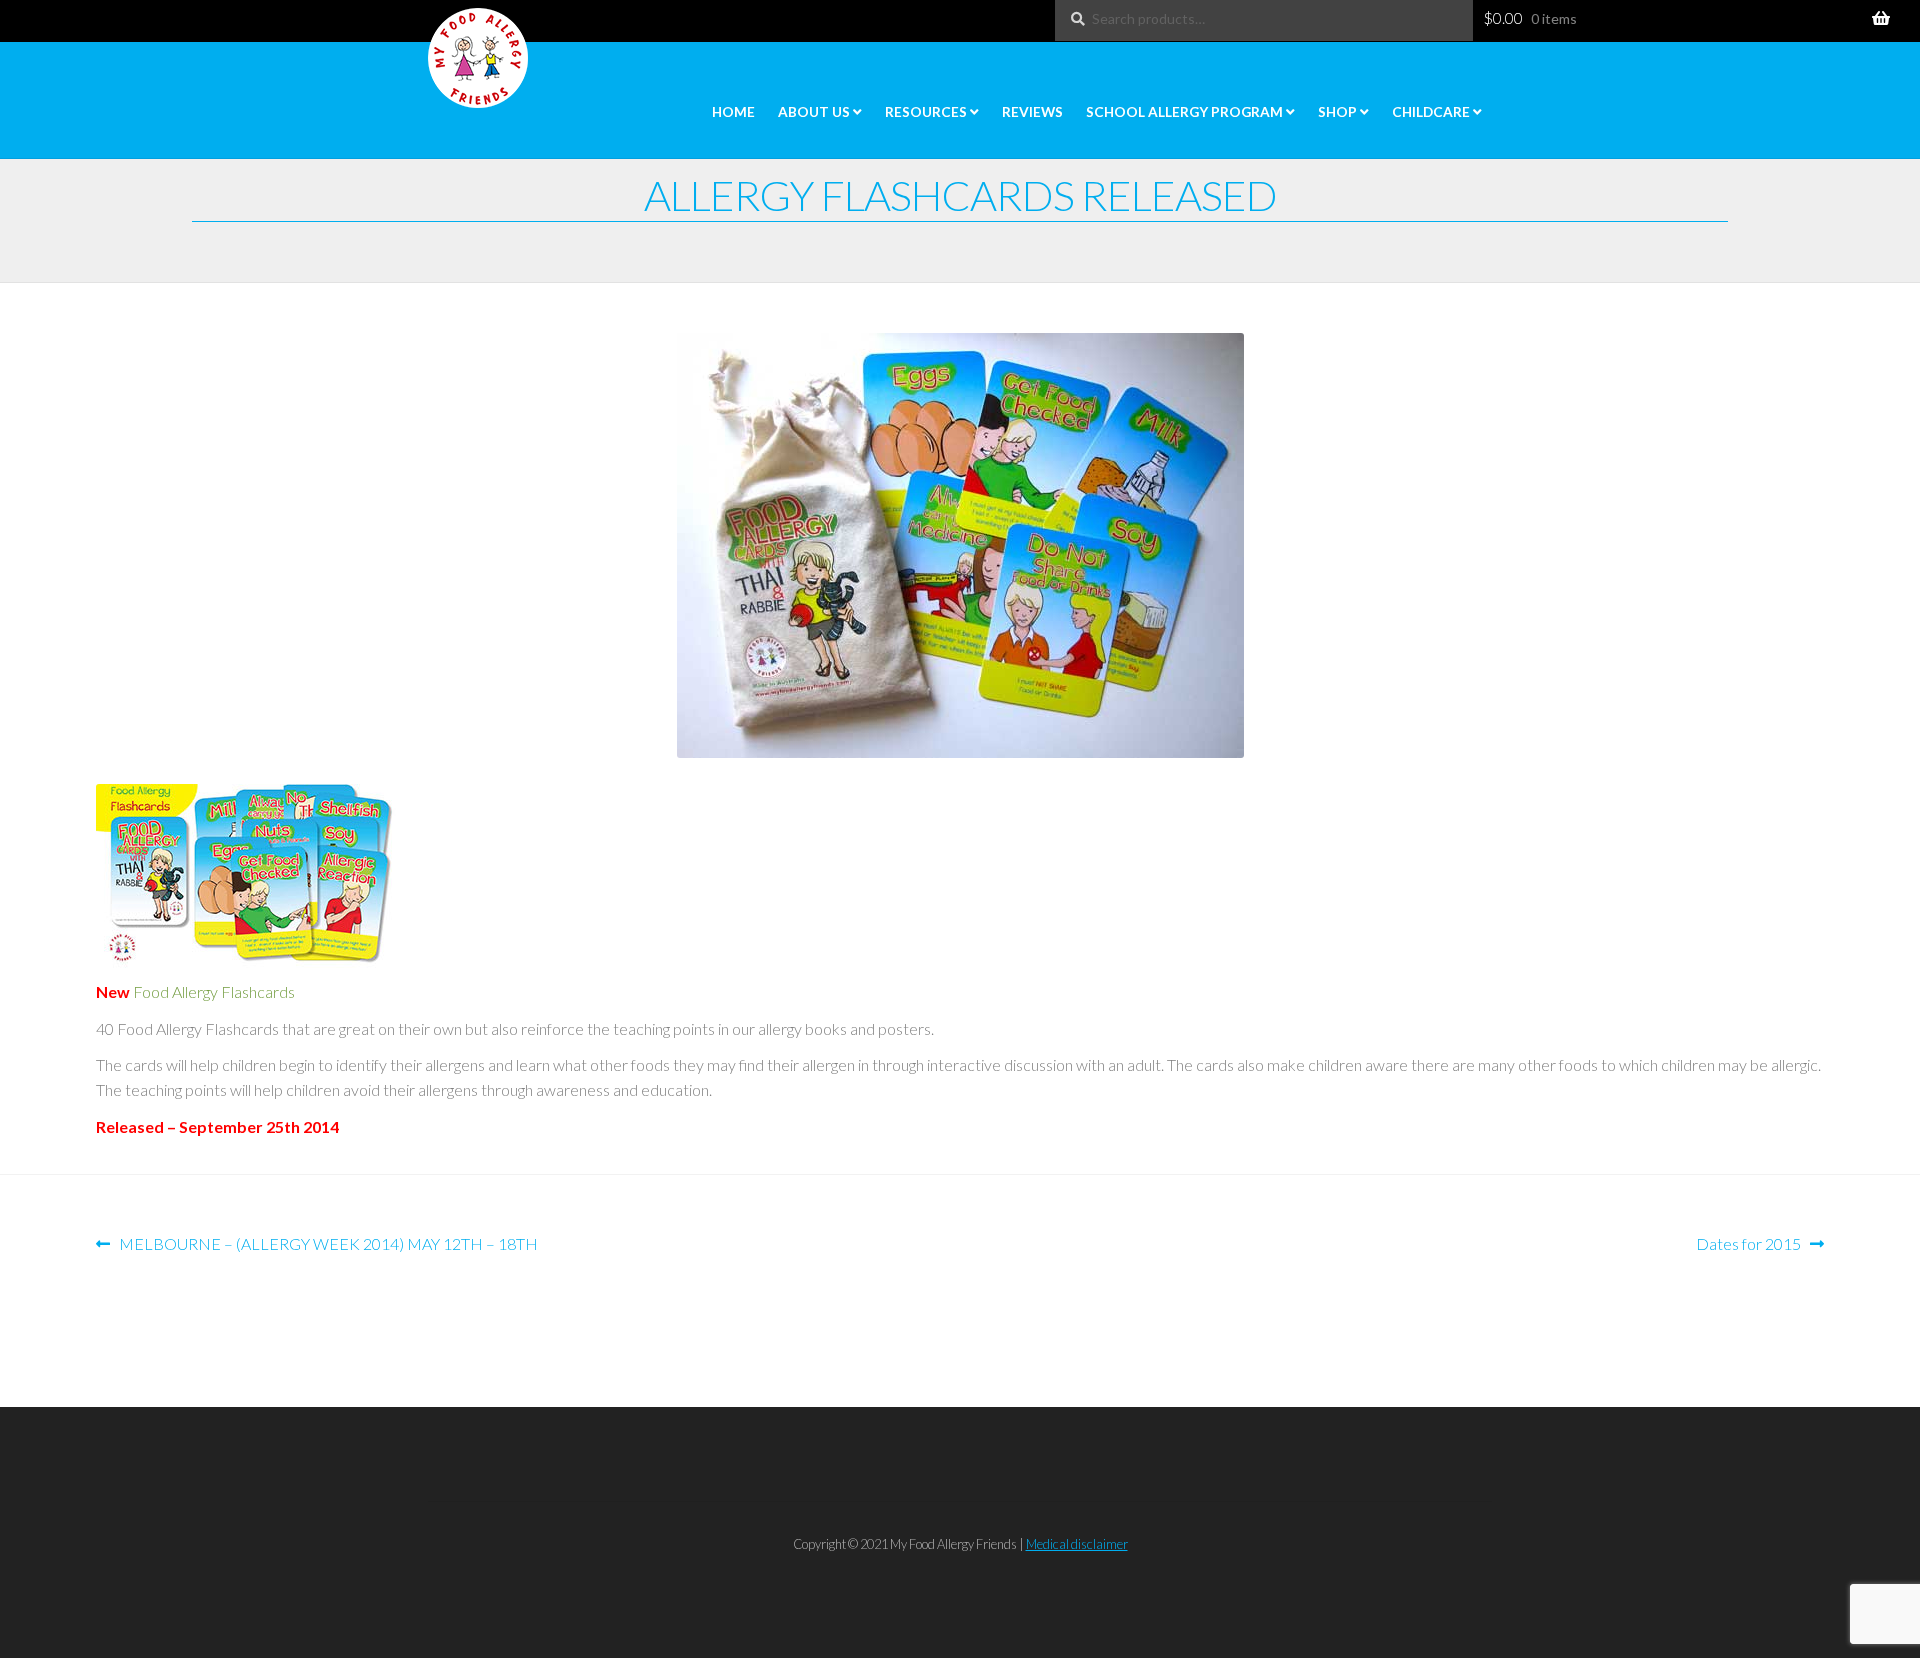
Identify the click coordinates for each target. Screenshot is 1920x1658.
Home (733, 112)
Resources (926, 112)
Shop (1337, 112)
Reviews (1032, 112)
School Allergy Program (1184, 112)
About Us (814, 112)
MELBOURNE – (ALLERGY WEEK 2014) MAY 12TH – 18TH (328, 1244)
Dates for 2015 (1748, 1244)
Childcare (1431, 112)
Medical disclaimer (1077, 1544)
